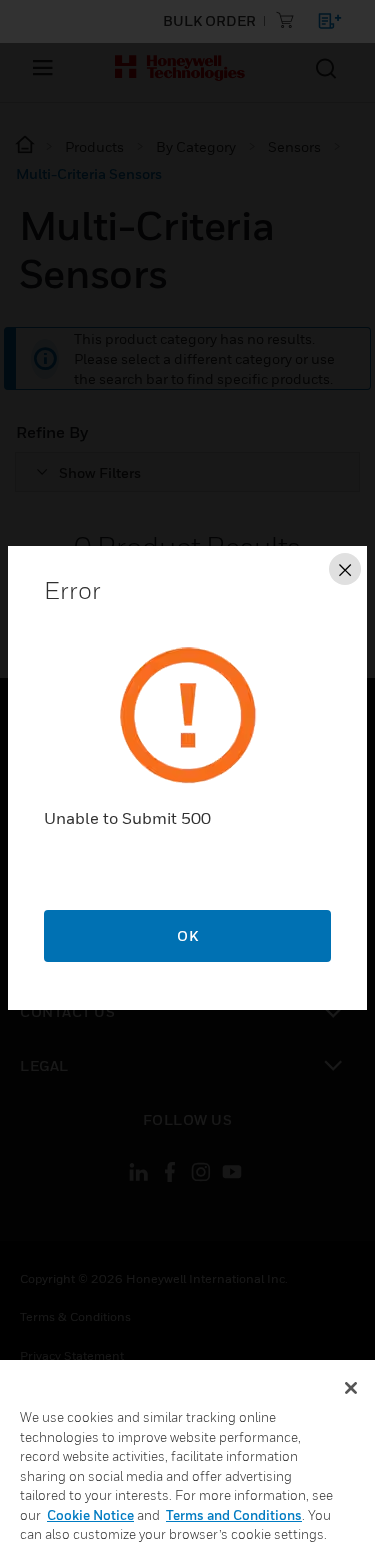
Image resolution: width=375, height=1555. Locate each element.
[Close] (351, 1388)
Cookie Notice (90, 1515)
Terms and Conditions (234, 1515)
